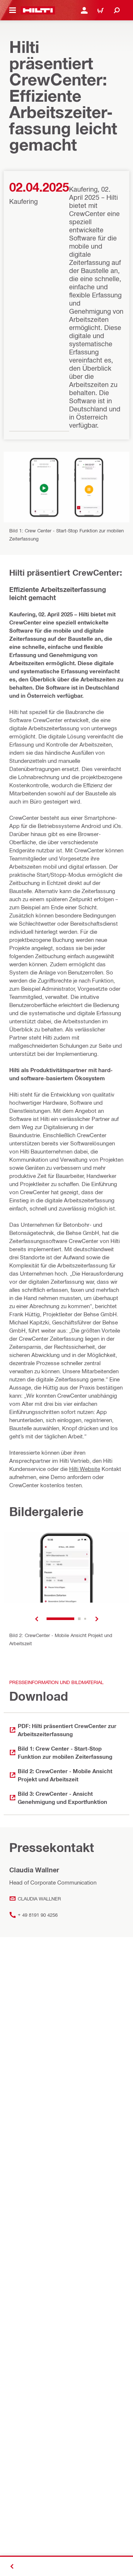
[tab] (60, 1619)
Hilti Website (85, 1469)
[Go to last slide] (37, 1619)
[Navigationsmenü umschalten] (13, 10)
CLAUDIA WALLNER (39, 1898)
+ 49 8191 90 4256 (38, 1915)
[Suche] (117, 10)
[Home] (38, 10)
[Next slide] (97, 1619)
